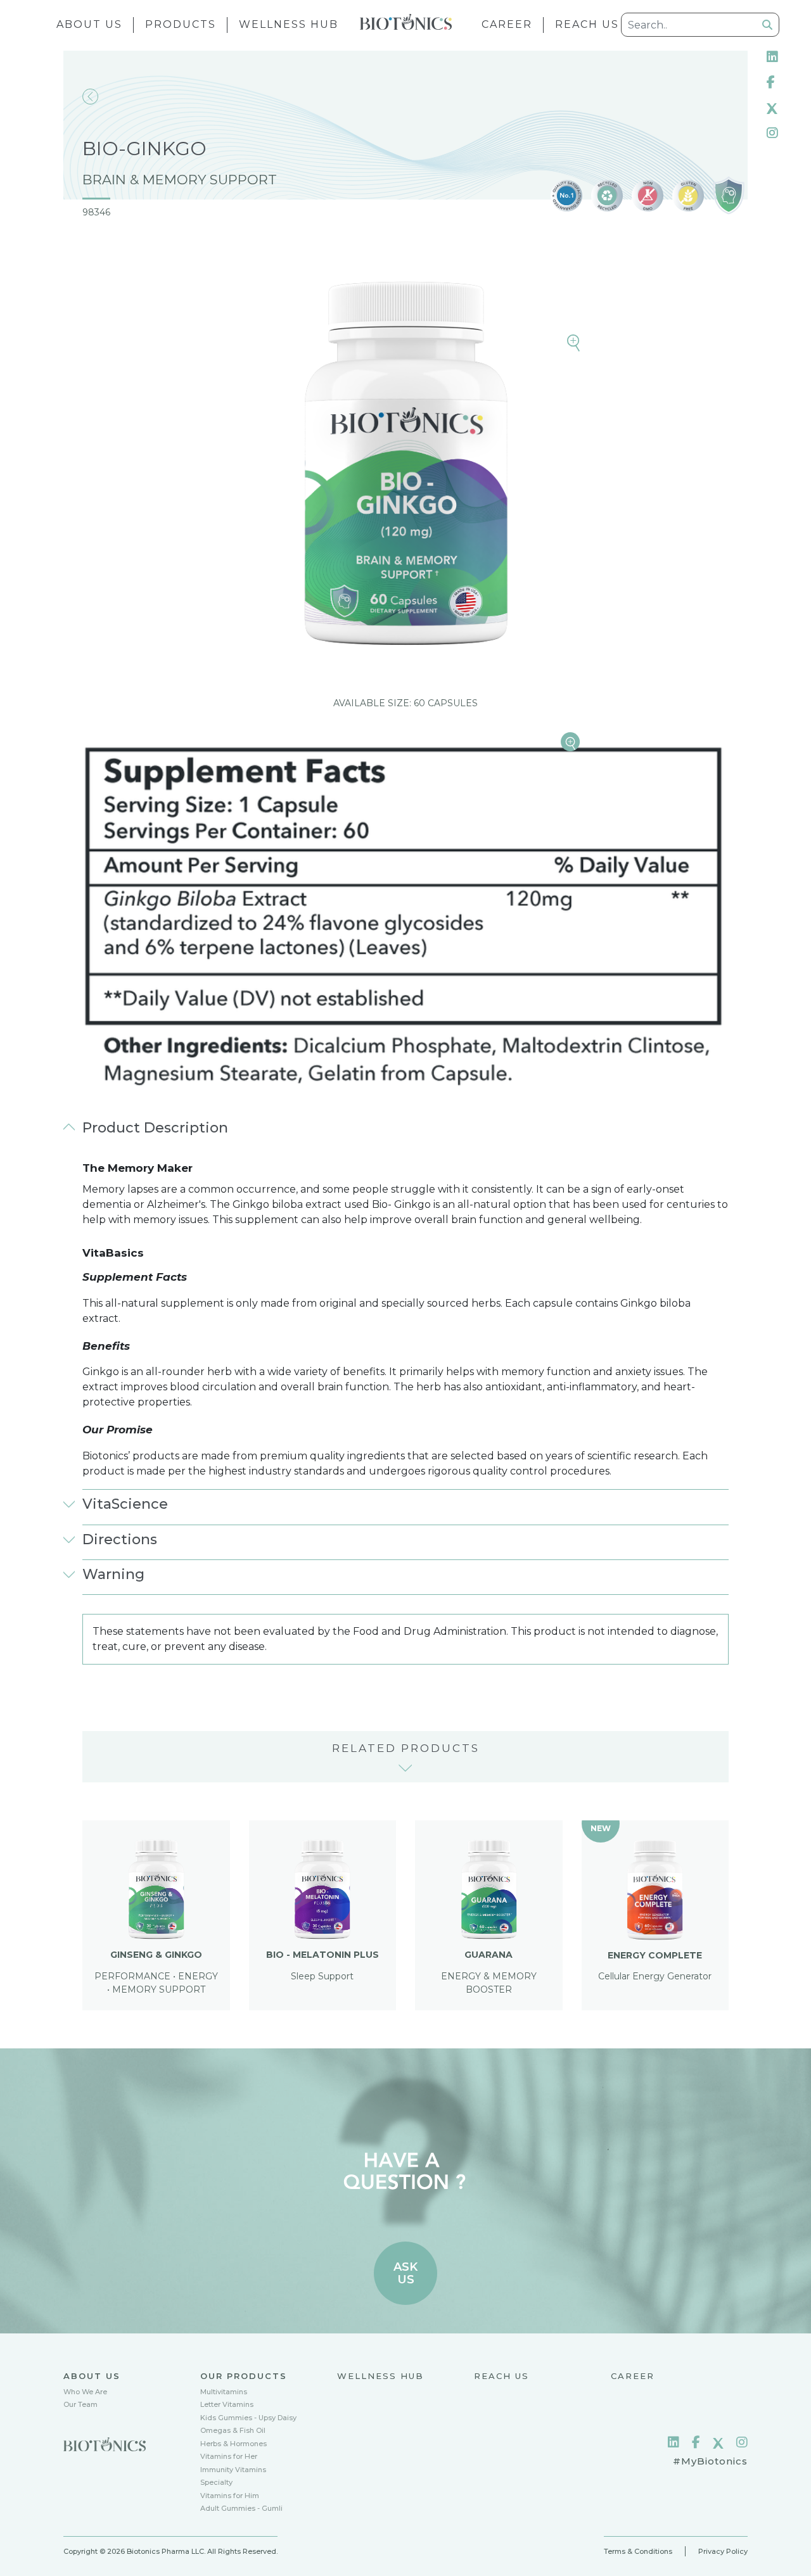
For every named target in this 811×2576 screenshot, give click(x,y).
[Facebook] (773, 82)
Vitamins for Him (230, 2496)
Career (507, 24)
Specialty (216, 2482)
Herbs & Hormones (233, 2444)
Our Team (80, 2404)
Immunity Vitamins (233, 2470)
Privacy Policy (723, 2551)
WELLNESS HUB (289, 24)
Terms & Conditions (638, 2551)
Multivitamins (224, 2392)
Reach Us (501, 2376)
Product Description (155, 1128)
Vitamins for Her (229, 2456)
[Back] (90, 97)
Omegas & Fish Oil (233, 2430)
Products (181, 24)
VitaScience (125, 1504)
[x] (773, 108)
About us (89, 24)
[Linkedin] (773, 57)
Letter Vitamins (227, 2404)
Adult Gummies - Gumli (241, 2508)
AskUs (405, 2273)
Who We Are (85, 2392)
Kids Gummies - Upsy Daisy (248, 2418)
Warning (113, 1574)
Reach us (587, 24)
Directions (120, 1539)
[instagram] (773, 133)
